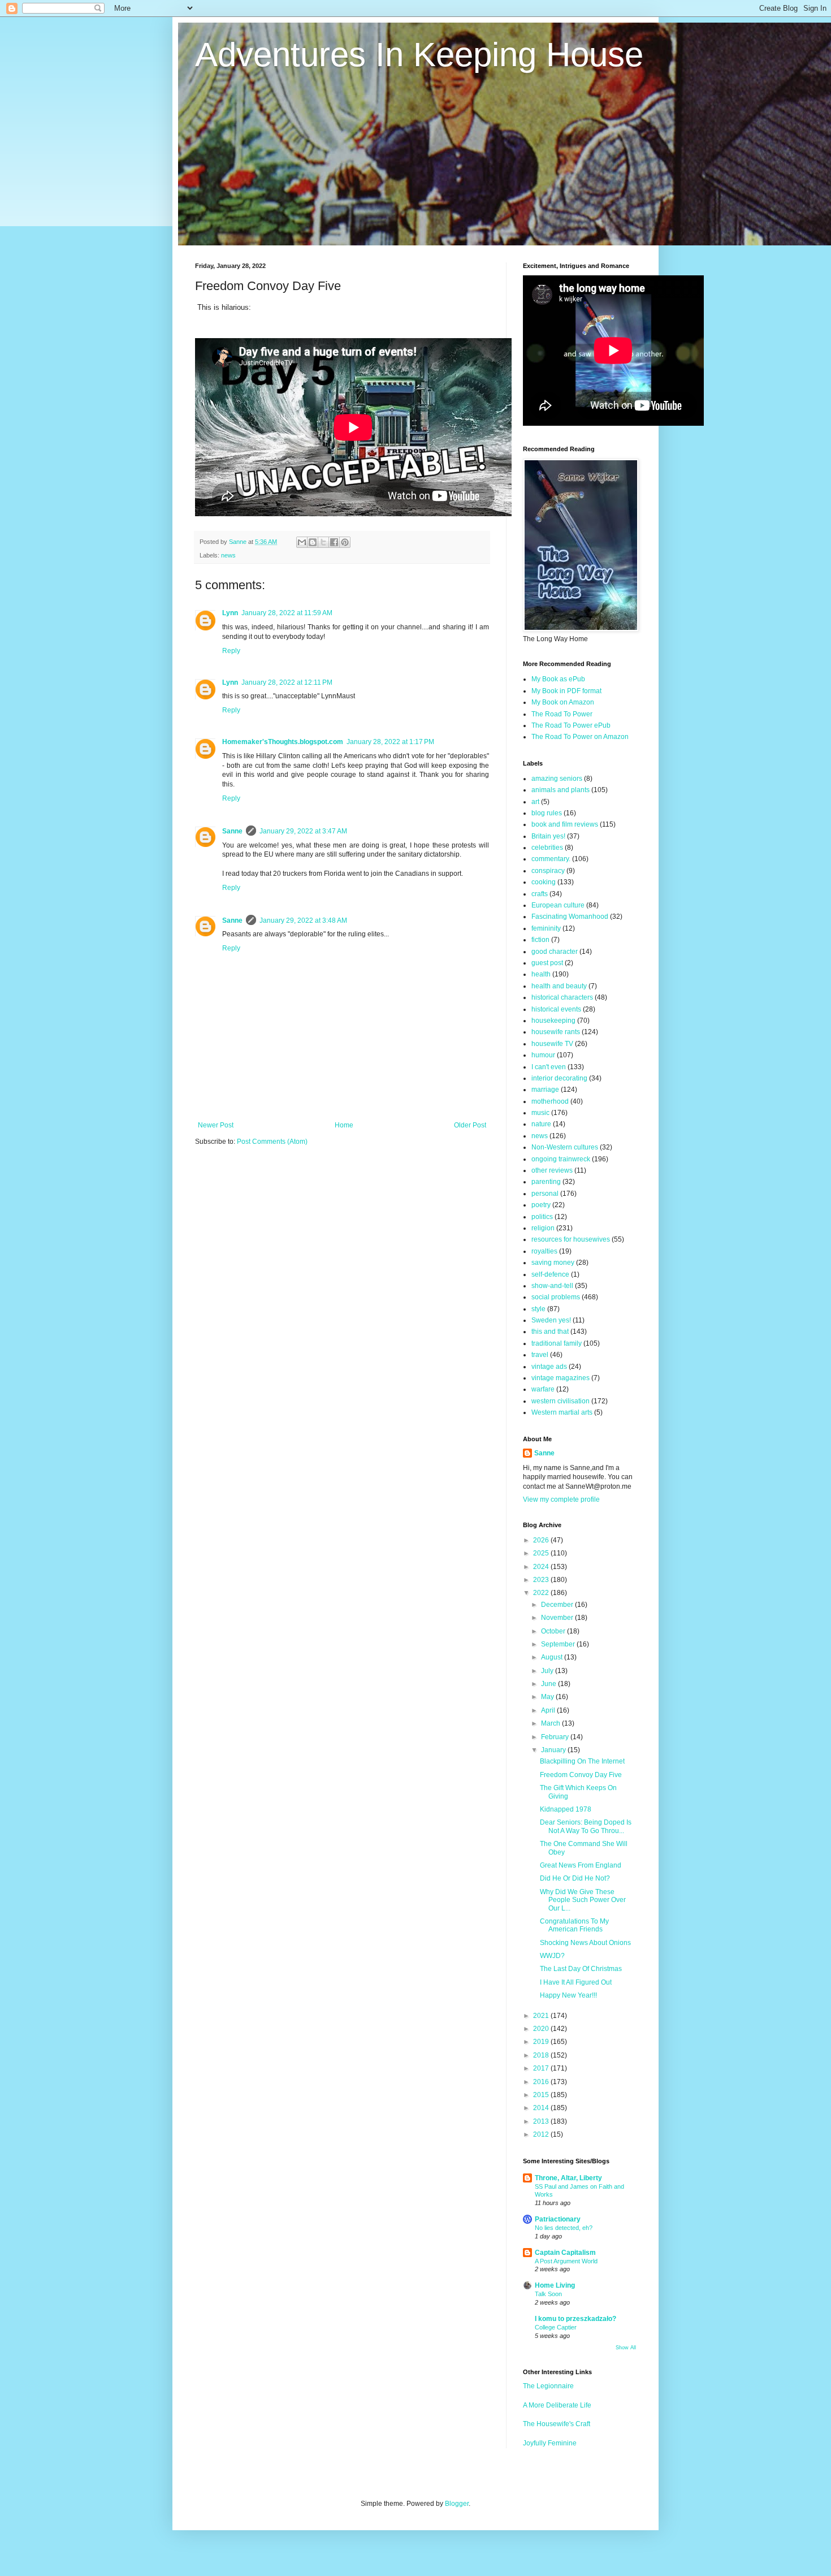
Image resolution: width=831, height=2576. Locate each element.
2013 (542, 2121)
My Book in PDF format (566, 691)
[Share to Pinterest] (345, 542)
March (551, 1723)
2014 (542, 2108)
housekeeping (553, 1021)
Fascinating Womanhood (570, 917)
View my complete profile (561, 1499)
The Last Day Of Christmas (581, 1969)
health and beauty (559, 986)
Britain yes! (548, 836)
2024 (542, 1567)
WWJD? (552, 1956)
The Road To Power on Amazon (580, 737)
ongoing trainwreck (561, 1159)
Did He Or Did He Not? (575, 1878)
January (554, 1750)
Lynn (230, 613)
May (548, 1697)
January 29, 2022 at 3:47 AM (303, 831)
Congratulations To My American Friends (574, 1925)
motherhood (550, 1101)
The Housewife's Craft (557, 2424)
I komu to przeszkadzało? (575, 2319)
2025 (542, 1553)
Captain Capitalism (565, 2253)
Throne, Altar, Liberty (568, 2178)
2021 (542, 2016)
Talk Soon (548, 2294)
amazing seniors (557, 779)
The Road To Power (562, 714)
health (541, 974)
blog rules (547, 813)
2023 (542, 1580)
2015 (542, 2095)
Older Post (470, 1125)
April (549, 1710)
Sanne (232, 831)
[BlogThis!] (313, 542)
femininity (546, 928)
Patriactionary (558, 2219)
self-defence (550, 1274)
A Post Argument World (566, 2261)
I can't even (549, 1067)
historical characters (562, 997)
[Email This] (302, 542)
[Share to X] (323, 542)
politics (542, 1217)
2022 (542, 1593)
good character (555, 952)
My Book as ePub (558, 679)
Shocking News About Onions (585, 1943)
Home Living (555, 2285)
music (540, 1113)
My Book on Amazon (563, 702)
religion (543, 1228)
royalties (544, 1251)
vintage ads (549, 1367)
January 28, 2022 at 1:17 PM (390, 742)
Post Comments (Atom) (272, 1142)
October (554, 1631)
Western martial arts (562, 1412)
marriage (545, 1090)
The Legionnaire (548, 2386)
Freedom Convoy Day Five (581, 1775)
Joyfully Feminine (550, 2443)
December (558, 1605)
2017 (542, 2068)
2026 (542, 1540)
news (228, 555)
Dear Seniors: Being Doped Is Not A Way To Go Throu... (586, 1826)
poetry (541, 1205)
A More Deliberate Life (557, 2405)
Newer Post (216, 1125)
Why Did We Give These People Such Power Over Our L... (583, 1900)
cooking (544, 882)
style (538, 1309)
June (549, 1684)
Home (344, 1125)
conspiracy (548, 871)
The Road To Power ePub (571, 725)
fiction (540, 940)
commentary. (551, 859)
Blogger (457, 2504)
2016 (542, 2082)
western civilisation (561, 1401)
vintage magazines (561, 1378)
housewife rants (556, 1032)
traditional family (557, 1343)
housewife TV (552, 1044)
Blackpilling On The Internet (582, 1761)
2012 (542, 2134)
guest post (547, 963)
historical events (556, 1009)
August (553, 1657)
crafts (540, 894)
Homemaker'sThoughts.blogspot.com (283, 742)
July (548, 1671)
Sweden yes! (551, 1320)
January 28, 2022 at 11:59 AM (287, 613)
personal (545, 1194)
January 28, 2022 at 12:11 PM (287, 682)
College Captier (556, 2327)
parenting (546, 1182)
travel (540, 1355)
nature (541, 1124)
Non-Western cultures (565, 1147)
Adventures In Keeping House (419, 55)
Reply (231, 651)
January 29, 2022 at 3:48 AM (303, 920)
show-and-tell (552, 1286)
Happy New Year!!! (568, 1995)
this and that (550, 1332)
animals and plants (561, 790)
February (556, 1737)
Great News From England (581, 1865)
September (559, 1644)
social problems (556, 1297)
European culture (558, 905)
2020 (542, 2029)
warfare (543, 1389)
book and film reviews (565, 824)
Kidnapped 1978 (566, 1809)
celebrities (547, 848)
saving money (553, 1263)
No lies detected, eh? (564, 2228)
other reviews (552, 1170)
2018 (542, 2055)
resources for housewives (571, 1239)
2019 (542, 2042)
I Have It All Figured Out (576, 1982)
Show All (626, 2348)
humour (543, 1055)
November (558, 1618)
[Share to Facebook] (334, 542)
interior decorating (559, 1078)
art (535, 802)
